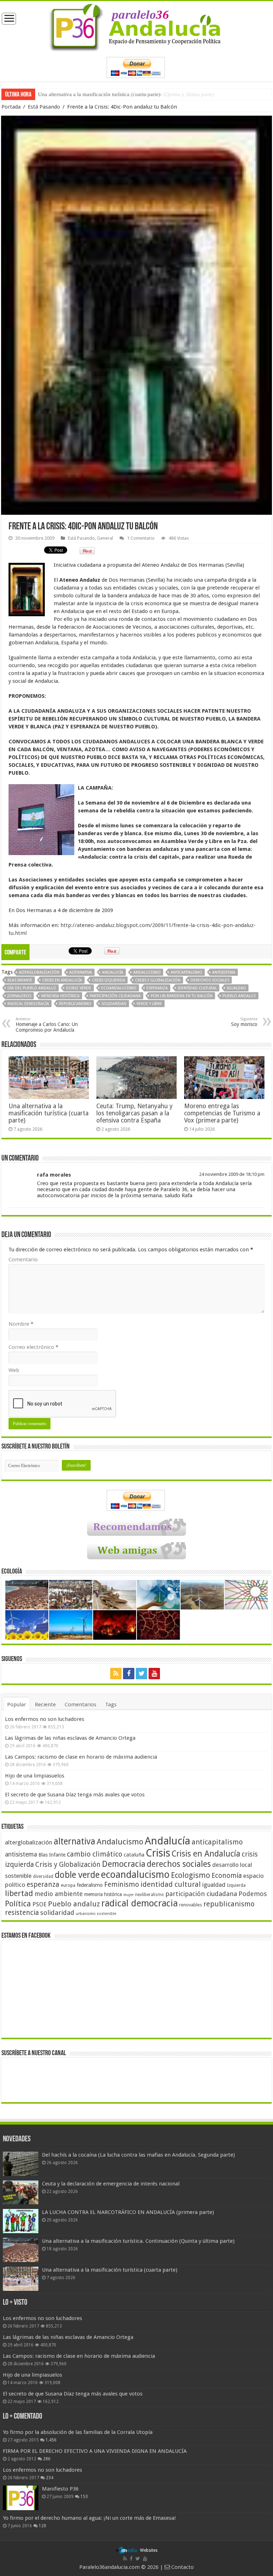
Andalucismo (147, 972)
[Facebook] (129, 1674)
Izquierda (236, 1885)
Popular (17, 1705)
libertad (19, 1893)
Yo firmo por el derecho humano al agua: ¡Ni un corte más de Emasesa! (89, 2518)
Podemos (253, 1894)
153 (84, 2497)
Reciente (45, 1705)
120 (42, 2526)
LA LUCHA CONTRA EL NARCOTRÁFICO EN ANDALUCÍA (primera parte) (128, 2212)
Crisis (158, 1853)
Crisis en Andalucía (62, 980)
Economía (227, 1876)
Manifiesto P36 (60, 2489)
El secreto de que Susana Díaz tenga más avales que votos (75, 1795)
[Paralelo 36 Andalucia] (136, 26)
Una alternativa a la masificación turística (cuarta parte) (99, 94)
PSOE (39, 1904)
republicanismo (75, 1004)
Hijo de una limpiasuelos (35, 1776)
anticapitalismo (186, 972)
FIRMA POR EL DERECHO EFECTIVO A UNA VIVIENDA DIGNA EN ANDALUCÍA (95, 2451)
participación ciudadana (115, 996)
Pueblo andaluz (239, 996)
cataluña (134, 1855)
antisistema (224, 972)
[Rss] (116, 1674)
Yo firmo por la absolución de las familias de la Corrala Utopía (78, 2432)
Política (18, 1904)
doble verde (79, 988)
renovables (191, 1905)
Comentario (23, 1260)
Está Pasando (44, 107)
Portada (11, 107)
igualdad (236, 988)
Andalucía (113, 972)
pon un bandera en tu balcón (182, 996)
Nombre (21, 1324)
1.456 (51, 2440)
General (105, 538)
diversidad (43, 1876)
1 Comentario (141, 538)
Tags (111, 1705)
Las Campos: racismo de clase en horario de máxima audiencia (81, 1757)
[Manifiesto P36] (21, 2498)
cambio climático (95, 1854)
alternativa (81, 972)
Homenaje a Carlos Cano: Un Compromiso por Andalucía (47, 1025)
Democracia (124, 1864)
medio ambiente (59, 1894)
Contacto (182, 2567)
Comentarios (81, 1705)
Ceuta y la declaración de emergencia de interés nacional (111, 2184)
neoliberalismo (149, 1895)
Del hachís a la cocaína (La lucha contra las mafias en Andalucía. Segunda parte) (138, 2155)
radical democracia (28, 1004)
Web (14, 1370)
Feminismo (122, 1884)
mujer (129, 1895)
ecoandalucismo (119, 988)
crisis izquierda (109, 980)
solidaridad (114, 1004)
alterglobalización (39, 972)
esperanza (157, 988)
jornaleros (19, 996)
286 (47, 2459)
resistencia (22, 1913)
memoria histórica (60, 996)
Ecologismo (191, 1875)
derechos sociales (210, 980)
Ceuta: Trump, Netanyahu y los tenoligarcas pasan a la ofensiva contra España (135, 1113)
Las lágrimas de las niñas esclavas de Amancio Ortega (70, 1738)
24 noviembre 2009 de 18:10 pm (232, 1174)
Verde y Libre (149, 1004)
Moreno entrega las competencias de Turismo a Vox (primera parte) (222, 1113)
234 (50, 2478)
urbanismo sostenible (96, 1914)
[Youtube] (154, 1674)
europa (68, 1885)
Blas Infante (20, 980)
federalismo (90, 1885)
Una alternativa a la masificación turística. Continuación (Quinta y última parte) (138, 2241)
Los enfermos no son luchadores (45, 1719)
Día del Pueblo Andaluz (32, 988)
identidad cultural (197, 988)
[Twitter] (141, 1674)
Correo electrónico (33, 1347)
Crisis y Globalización (158, 980)
